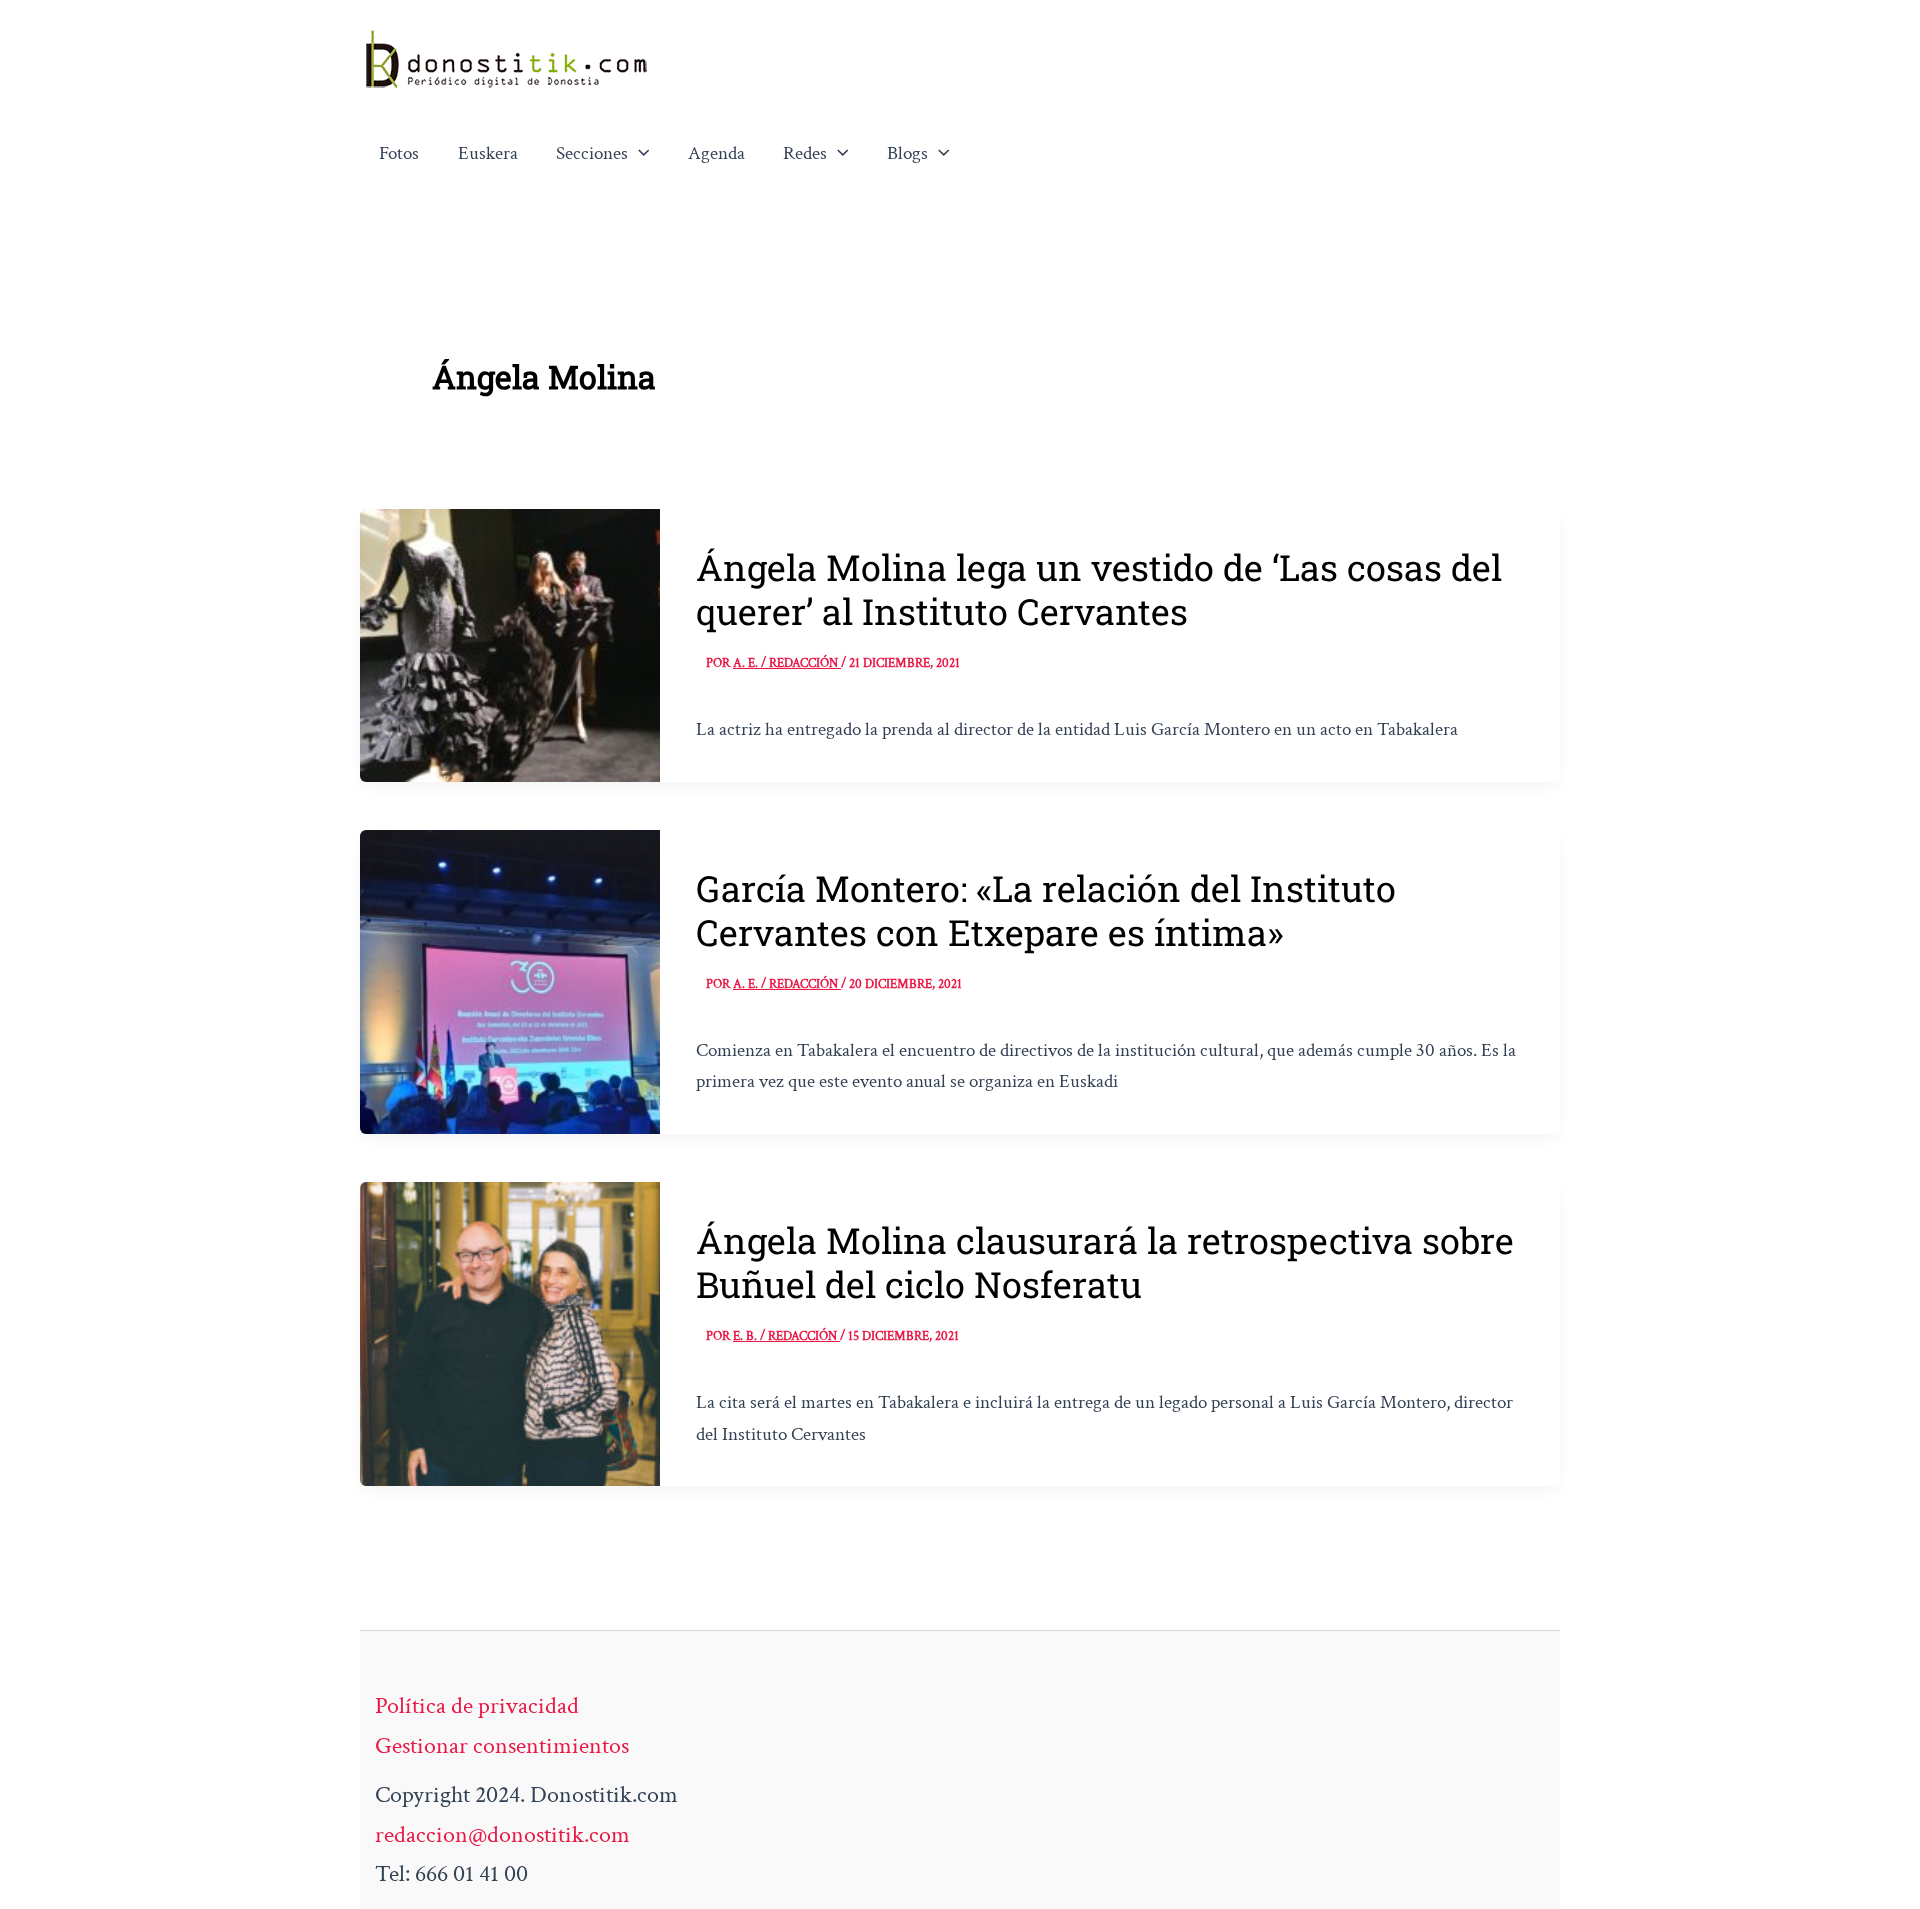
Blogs (907, 153)
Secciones (592, 153)
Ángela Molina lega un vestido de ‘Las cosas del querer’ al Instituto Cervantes (1099, 589)
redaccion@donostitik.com (502, 1834)
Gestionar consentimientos (502, 1745)
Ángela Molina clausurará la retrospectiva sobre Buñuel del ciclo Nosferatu (1105, 1262)
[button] (639, 154)
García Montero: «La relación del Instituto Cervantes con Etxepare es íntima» (1046, 910)
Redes (805, 153)
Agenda (716, 153)
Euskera (488, 153)
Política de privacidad (477, 1705)
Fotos (399, 153)
